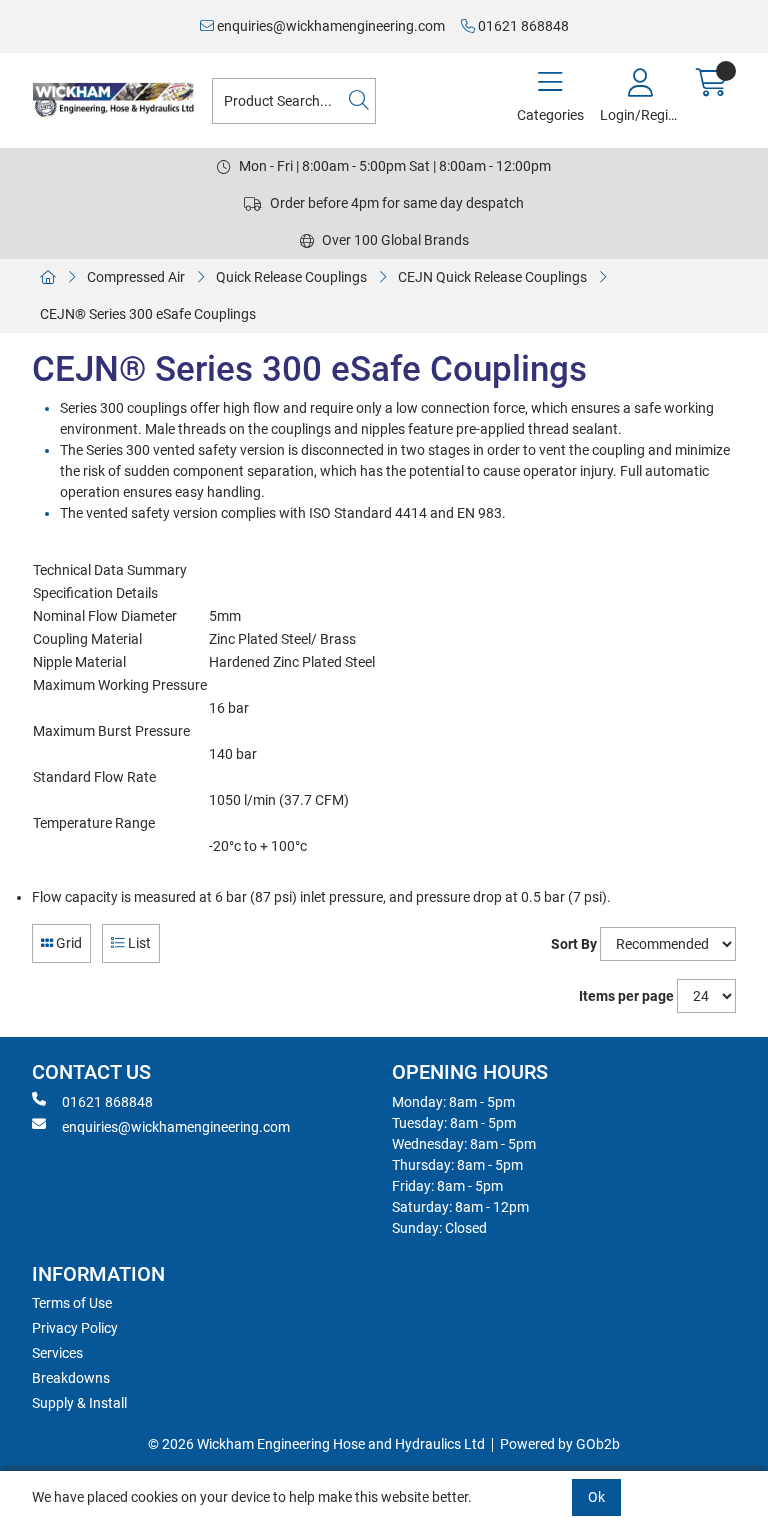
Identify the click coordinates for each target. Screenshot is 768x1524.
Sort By (574, 944)
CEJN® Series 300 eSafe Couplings (148, 314)
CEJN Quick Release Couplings (492, 277)
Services (57, 1353)
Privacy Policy (75, 1328)
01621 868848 (522, 26)
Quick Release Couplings (291, 277)
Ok (596, 1497)
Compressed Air (136, 277)
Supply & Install (79, 1403)
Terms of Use (72, 1303)
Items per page (626, 996)
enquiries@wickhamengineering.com (329, 26)
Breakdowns (71, 1378)
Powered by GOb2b (560, 1444)
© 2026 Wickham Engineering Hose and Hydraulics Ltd (316, 1444)
